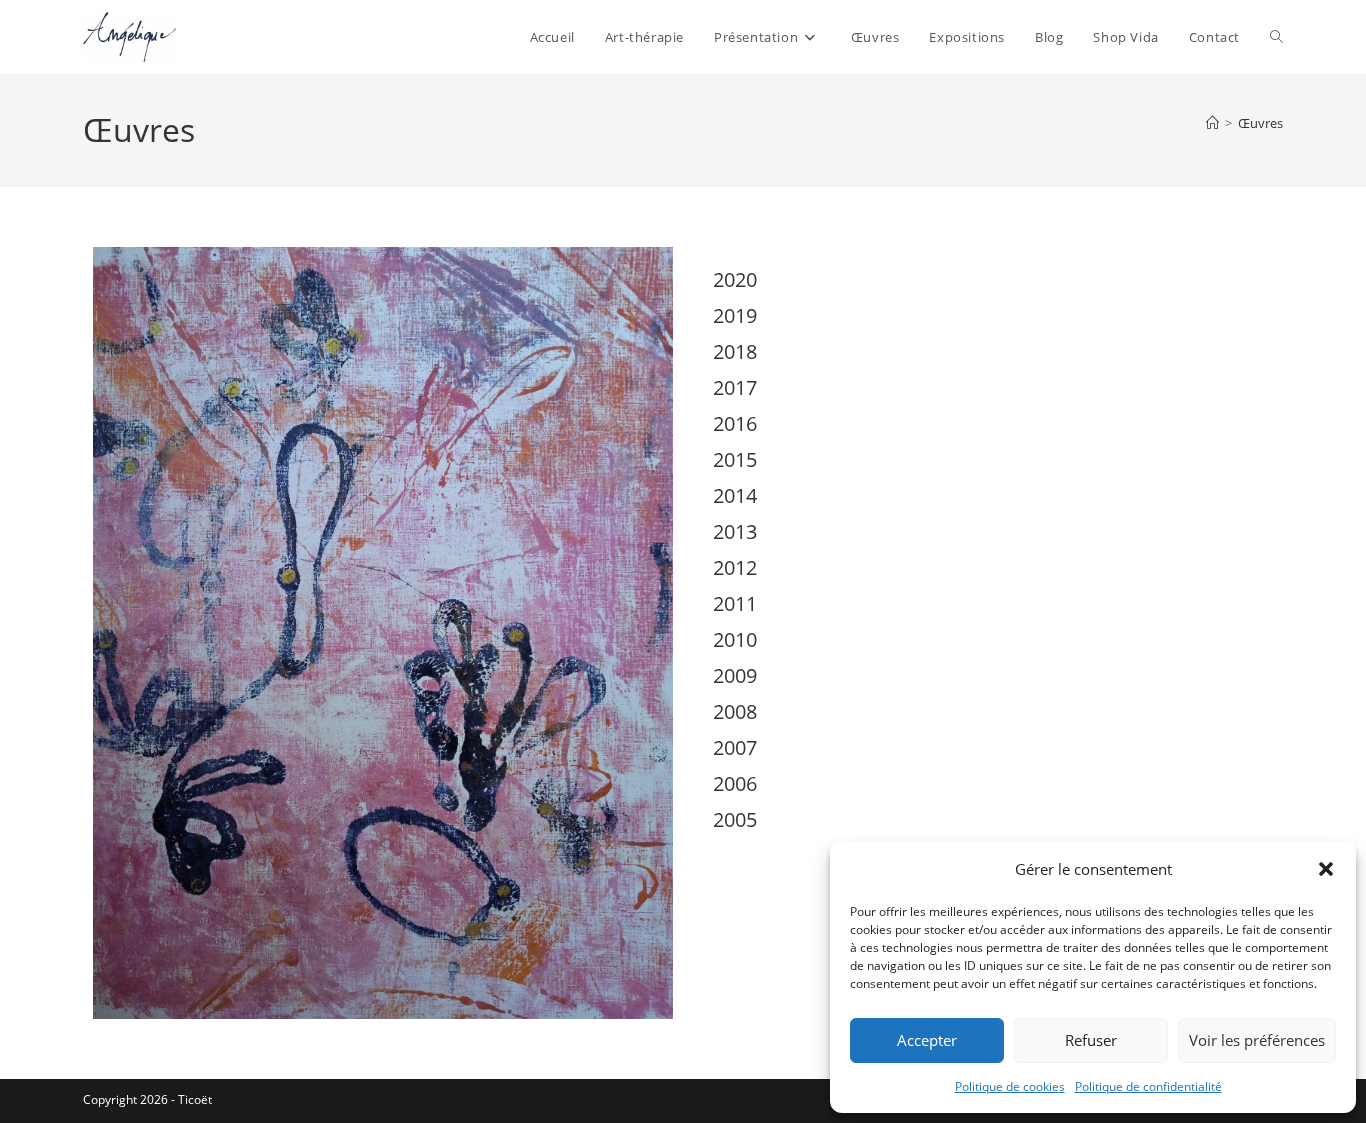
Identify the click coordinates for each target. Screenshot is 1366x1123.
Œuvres (1260, 123)
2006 (735, 783)
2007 (735, 747)
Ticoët (195, 1099)
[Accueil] (1212, 123)
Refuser (1091, 1040)
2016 (735, 423)
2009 (735, 675)
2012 (735, 567)
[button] (1326, 869)
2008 (735, 711)
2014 (735, 495)
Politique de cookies (1010, 1086)
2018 (735, 351)
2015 (735, 459)
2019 (735, 315)
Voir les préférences (1257, 1040)
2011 (735, 603)
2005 (735, 819)
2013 (735, 531)
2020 (735, 279)
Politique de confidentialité (1148, 1086)
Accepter (927, 1040)
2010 (735, 639)
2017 (735, 387)
